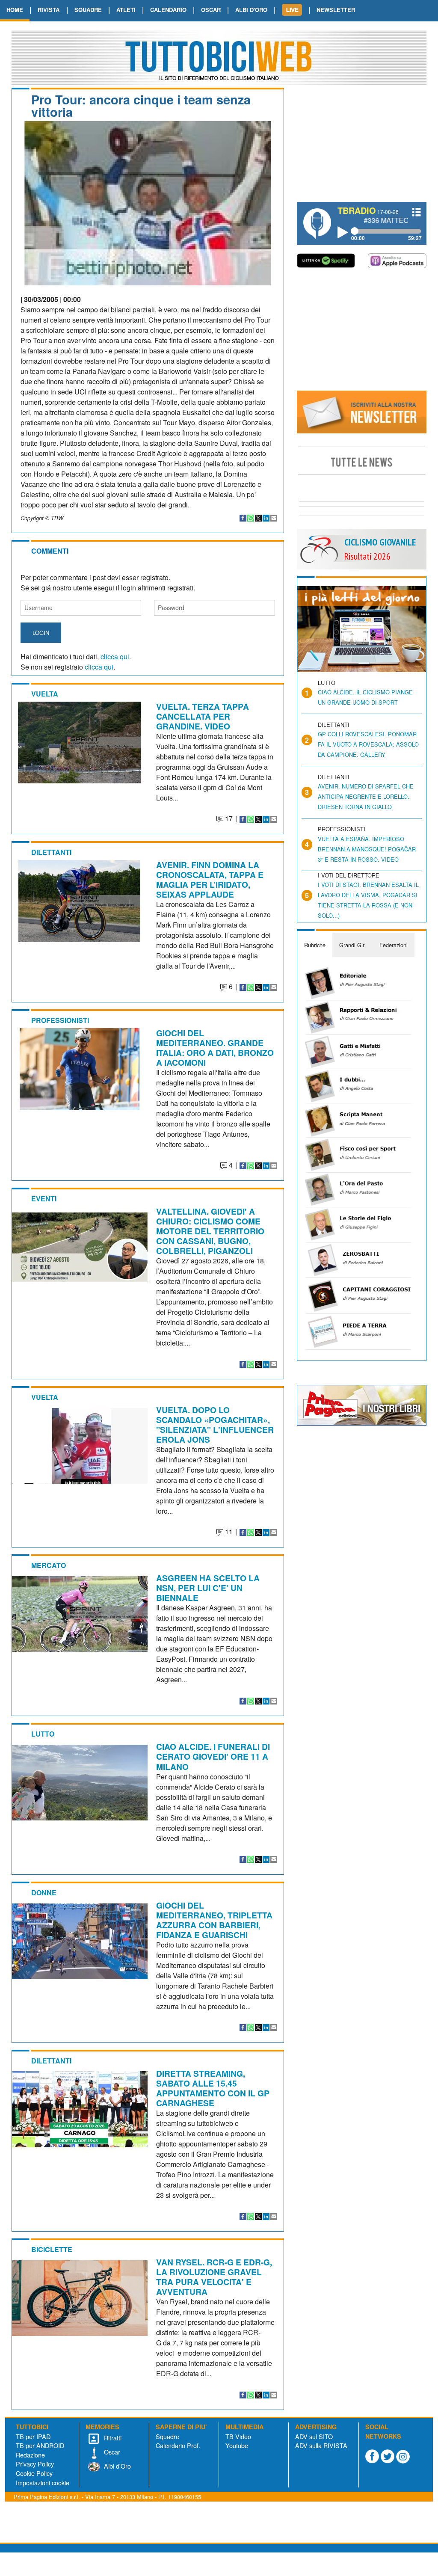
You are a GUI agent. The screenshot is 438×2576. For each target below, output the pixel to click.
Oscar (111, 2452)
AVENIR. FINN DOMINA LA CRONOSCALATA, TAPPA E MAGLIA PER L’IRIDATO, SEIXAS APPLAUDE (210, 879)
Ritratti (112, 2438)
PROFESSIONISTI (60, 1020)
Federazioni (394, 945)
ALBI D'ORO (251, 10)
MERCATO (49, 1565)
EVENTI (44, 1199)
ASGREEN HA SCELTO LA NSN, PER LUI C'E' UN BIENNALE (208, 1588)
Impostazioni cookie (43, 2483)
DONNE (44, 1893)
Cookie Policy (34, 2473)
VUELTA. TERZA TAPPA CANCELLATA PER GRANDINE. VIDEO (203, 716)
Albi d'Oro (117, 2466)
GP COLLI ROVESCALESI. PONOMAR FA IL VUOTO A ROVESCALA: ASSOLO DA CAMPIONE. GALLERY (368, 744)
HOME (15, 10)
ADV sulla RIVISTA (321, 2445)
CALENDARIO (168, 10)
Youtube (237, 2445)
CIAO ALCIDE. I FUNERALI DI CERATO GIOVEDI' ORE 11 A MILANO (213, 1756)
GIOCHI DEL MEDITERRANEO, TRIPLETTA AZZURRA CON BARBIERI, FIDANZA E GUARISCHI (214, 1920)
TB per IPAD (33, 2436)
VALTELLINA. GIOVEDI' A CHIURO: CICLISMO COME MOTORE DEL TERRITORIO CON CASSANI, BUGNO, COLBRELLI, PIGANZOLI (210, 1231)
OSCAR (211, 10)
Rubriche (315, 945)
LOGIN (41, 633)
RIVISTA (49, 10)
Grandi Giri (352, 945)
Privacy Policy (35, 2464)
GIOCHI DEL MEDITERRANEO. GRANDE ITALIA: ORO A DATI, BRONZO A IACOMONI (215, 1048)
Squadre (167, 2436)
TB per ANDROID (40, 2445)
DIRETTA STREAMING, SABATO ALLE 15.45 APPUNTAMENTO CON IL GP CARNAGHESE (213, 2088)
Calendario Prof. (178, 2445)
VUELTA (45, 694)
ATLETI (126, 10)
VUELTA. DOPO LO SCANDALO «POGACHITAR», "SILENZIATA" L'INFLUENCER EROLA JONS (215, 1424)
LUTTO (43, 1734)
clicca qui (115, 657)
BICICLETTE (52, 2249)
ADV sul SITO (314, 2436)
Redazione (30, 2455)
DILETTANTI (51, 852)
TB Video (238, 2436)
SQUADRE (88, 10)
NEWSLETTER (336, 10)
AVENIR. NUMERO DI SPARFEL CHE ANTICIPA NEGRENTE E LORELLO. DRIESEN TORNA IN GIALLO (366, 796)
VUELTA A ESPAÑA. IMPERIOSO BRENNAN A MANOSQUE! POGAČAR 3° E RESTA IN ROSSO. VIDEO (367, 849)
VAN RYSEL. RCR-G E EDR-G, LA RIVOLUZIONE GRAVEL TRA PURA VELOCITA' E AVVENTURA (214, 2277)
